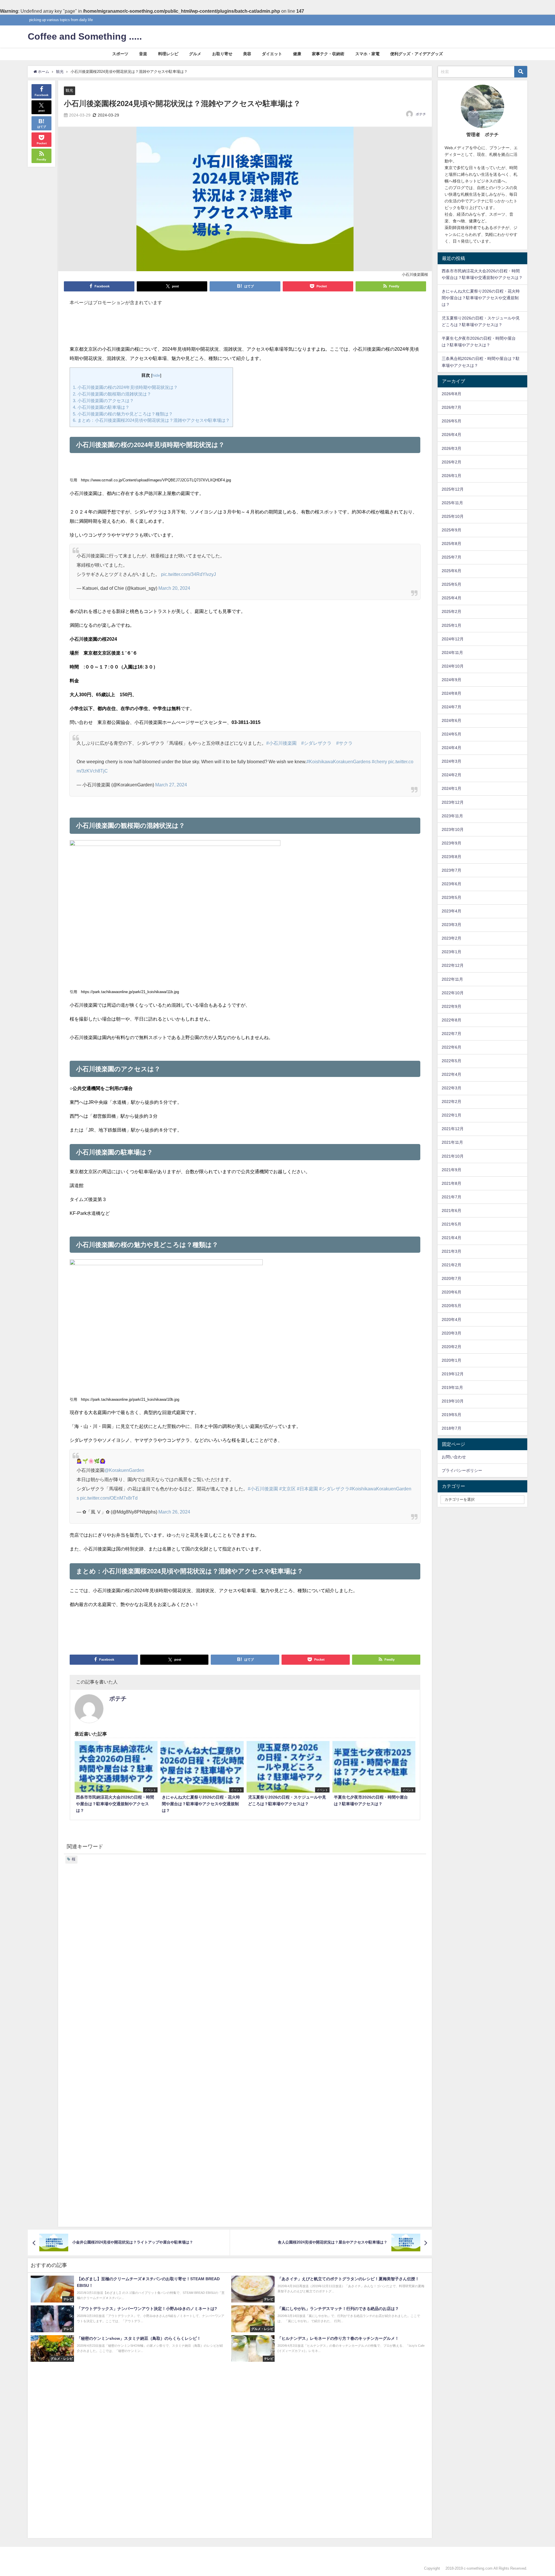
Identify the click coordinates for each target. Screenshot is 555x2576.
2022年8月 (452, 1020)
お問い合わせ (454, 1457)
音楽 (143, 54)
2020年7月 (452, 1278)
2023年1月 (452, 952)
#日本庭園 (307, 1489)
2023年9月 (452, 843)
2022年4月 (452, 1074)
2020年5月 (452, 1306)
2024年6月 (452, 720)
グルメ (195, 54)
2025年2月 (452, 611)
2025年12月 (453, 489)
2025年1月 (452, 625)
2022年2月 (452, 1102)
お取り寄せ (222, 54)
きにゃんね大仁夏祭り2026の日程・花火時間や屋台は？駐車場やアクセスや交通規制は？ (481, 298)
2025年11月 (452, 503)
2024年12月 (453, 639)
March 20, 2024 (174, 588)
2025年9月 (452, 530)
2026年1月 (452, 476)
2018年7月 (452, 1428)
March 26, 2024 (174, 1512)
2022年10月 (453, 993)
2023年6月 (452, 884)
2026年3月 (452, 448)
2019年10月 (453, 1401)
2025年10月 (453, 516)
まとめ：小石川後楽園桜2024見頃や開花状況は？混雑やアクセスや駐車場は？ (151, 420)
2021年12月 (453, 1129)
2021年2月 (452, 1265)
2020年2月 (452, 1347)
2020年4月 (452, 1320)
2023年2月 (452, 938)
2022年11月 (452, 979)
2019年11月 (452, 1387)
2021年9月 (452, 1170)
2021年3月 (452, 1251)
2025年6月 (452, 571)
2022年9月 (452, 1006)
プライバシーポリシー (462, 1470)
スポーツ (120, 54)
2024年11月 (452, 653)
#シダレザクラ (316, 743)
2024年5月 (452, 734)
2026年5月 (452, 421)
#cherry (379, 762)
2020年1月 (452, 1360)
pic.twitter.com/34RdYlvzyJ (188, 574)
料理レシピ (168, 54)
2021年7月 (452, 1197)
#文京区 (287, 1489)
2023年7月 (452, 870)
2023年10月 (453, 829)
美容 (247, 54)
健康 (297, 54)
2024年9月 (452, 680)
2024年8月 (452, 693)
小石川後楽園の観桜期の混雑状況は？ (112, 394)
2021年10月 (453, 1156)
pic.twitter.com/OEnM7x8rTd (109, 1498)
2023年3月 (452, 925)
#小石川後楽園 (281, 743)
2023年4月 (452, 911)
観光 (69, 90)
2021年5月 (452, 1224)
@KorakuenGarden (124, 1470)
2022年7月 (452, 1034)
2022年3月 (452, 1088)
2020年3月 (452, 1333)
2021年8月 (452, 1183)
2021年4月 (452, 1238)
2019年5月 (452, 1415)
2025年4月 (452, 598)
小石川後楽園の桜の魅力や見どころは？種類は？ (123, 414)
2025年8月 (452, 544)
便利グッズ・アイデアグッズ (417, 54)
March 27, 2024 (171, 785)
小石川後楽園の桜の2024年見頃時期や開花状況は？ (125, 387)
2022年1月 (452, 1115)
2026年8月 (452, 394)
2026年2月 (452, 462)
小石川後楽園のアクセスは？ (103, 401)
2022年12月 (453, 965)
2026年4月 (452, 435)
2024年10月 (453, 666)
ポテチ (421, 114)
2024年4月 (452, 748)
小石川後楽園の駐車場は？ (101, 407)
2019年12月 (453, 1374)
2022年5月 (452, 1061)
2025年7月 (452, 557)
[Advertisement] (245, 328)
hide (156, 375)
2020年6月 (452, 1292)
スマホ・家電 (367, 54)
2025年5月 (452, 584)
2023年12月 (453, 802)
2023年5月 (452, 897)
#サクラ (344, 743)
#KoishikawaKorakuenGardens (338, 762)
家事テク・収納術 (328, 54)
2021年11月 (452, 1142)
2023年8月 (452, 857)
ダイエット (272, 54)
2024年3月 (452, 761)
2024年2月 (452, 775)
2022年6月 (452, 1047)
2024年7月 (452, 707)
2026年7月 (452, 407)
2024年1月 (452, 788)
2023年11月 (452, 816)
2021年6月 (452, 1211)
